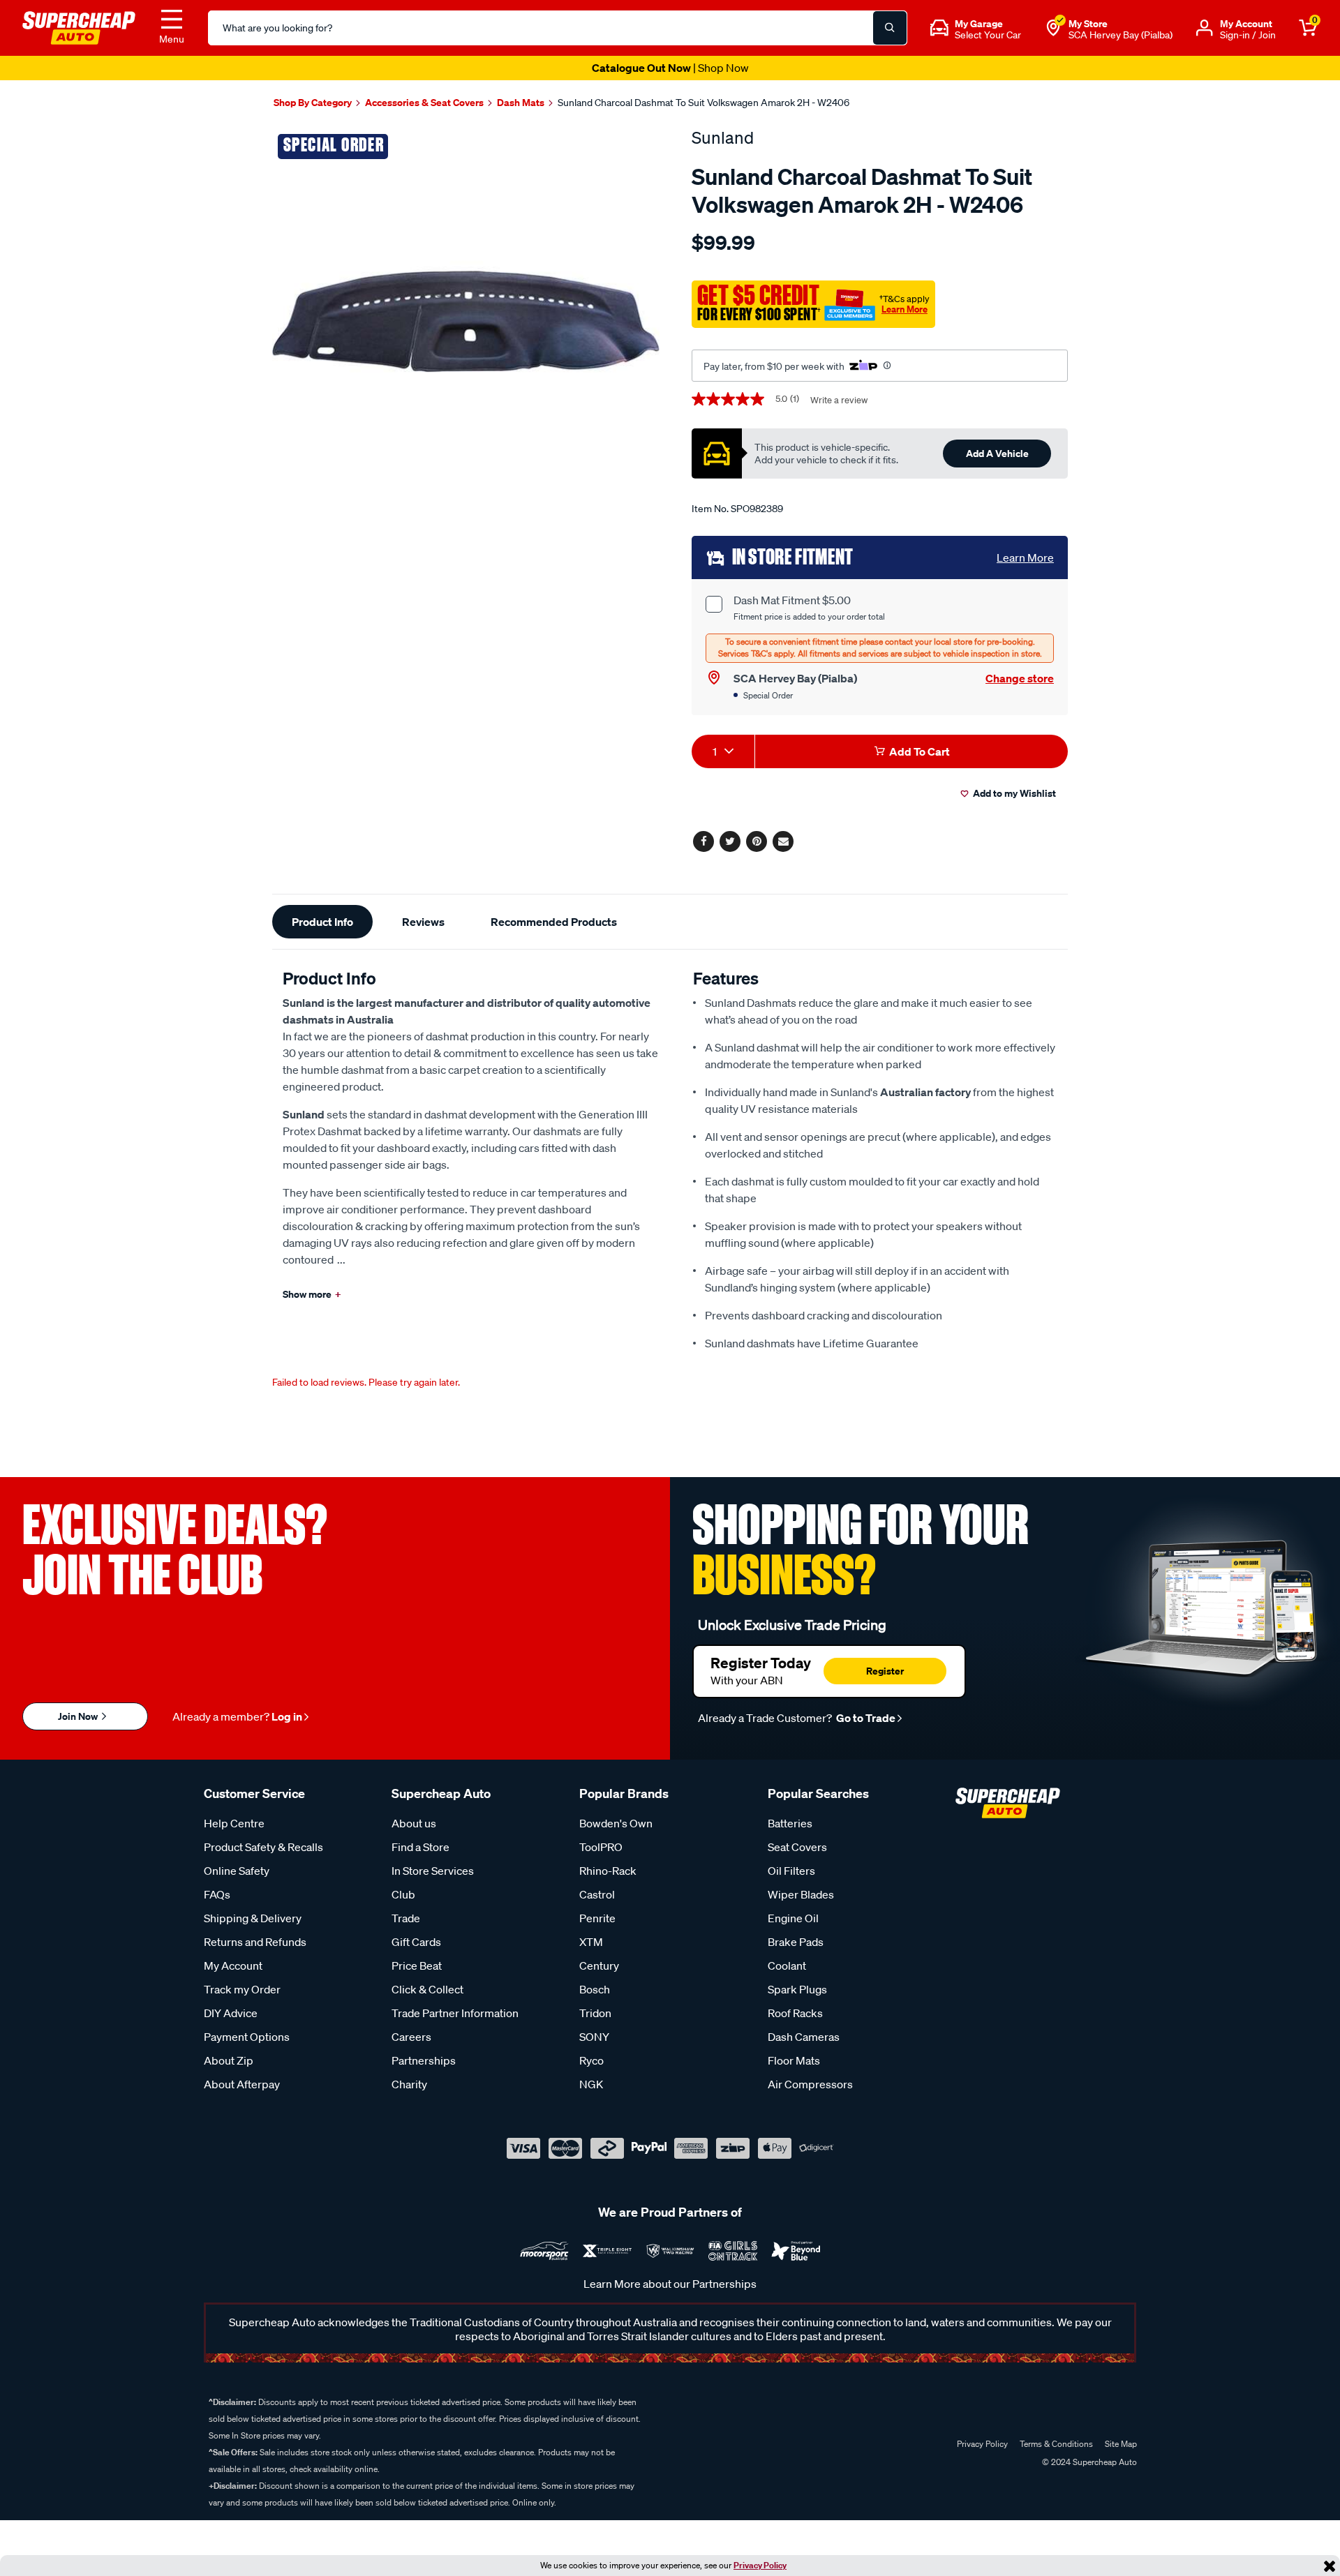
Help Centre (234, 1823)
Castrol (597, 1894)
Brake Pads (796, 1942)
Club (403, 1894)
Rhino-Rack (608, 1871)
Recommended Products (554, 922)
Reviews (423, 922)
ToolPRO (601, 1847)
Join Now (79, 1716)
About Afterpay (242, 2084)
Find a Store (420, 1847)
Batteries (790, 1823)
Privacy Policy (760, 2565)
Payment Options (247, 2037)
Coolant (787, 1965)
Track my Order (242, 1989)
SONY (594, 2037)
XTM (591, 1942)
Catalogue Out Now (670, 68)
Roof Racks (795, 2013)
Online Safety (237, 1871)
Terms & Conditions (1056, 2444)
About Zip (229, 2060)
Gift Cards (416, 1942)
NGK (591, 2084)
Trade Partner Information (455, 2013)
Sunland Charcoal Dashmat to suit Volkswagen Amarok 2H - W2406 (703, 103)
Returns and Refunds (255, 1942)
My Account (233, 1965)
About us (414, 1823)
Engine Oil (793, 1918)
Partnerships (424, 2060)
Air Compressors (810, 2084)
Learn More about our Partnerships (670, 2284)
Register (885, 1671)
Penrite (597, 1918)
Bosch (595, 1989)
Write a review (839, 400)
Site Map (1121, 2444)
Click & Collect (427, 1989)
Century (599, 1965)
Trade (406, 1918)
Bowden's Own (616, 1823)
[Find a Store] (1053, 28)
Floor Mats (794, 2060)
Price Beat (417, 1965)
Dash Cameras (804, 2037)
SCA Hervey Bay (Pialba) (1121, 35)
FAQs (217, 1894)
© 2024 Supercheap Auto (1088, 2462)
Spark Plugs (797, 1989)
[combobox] (723, 751)
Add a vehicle (997, 453)
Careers (411, 2037)
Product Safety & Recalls (263, 1847)
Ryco (591, 2060)
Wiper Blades (801, 1894)
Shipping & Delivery (253, 1918)
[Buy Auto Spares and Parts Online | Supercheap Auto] (79, 27)
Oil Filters (791, 1871)
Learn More (904, 309)
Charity (409, 2084)
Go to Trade (865, 1718)
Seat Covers (797, 1847)
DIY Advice (231, 2013)
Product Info (322, 922)
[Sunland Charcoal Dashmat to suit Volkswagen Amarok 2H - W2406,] (466, 321)
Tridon (595, 2013)
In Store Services (433, 1871)
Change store (1020, 678)
